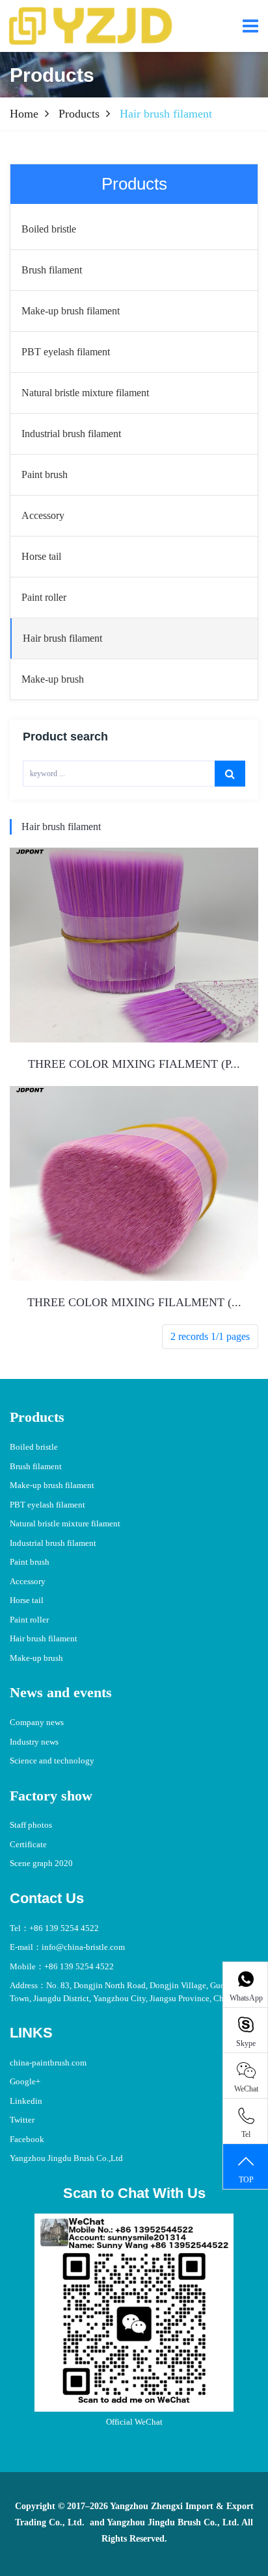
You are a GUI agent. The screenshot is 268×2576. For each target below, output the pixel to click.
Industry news (34, 1742)
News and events (61, 1692)
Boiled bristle (34, 1447)
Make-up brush (36, 1658)
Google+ (25, 2081)
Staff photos (31, 1825)
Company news (37, 1722)
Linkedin (26, 2101)
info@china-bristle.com (83, 1947)
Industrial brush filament (53, 1543)
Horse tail (27, 1600)
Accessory (28, 1581)
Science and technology (52, 1761)
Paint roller (29, 1620)
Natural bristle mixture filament (65, 1523)
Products (79, 114)
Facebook (27, 2139)
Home (24, 114)
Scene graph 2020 (41, 1863)
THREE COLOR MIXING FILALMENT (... (134, 1302)
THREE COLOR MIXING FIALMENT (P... (134, 1064)
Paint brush (30, 1562)
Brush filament (36, 1466)
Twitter (22, 2120)
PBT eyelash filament (47, 1505)
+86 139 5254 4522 (64, 1928)
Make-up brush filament (52, 1485)
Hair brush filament (61, 827)
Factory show (51, 1796)
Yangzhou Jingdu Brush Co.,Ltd (66, 2158)
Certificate (28, 1844)
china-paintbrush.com (48, 2063)
